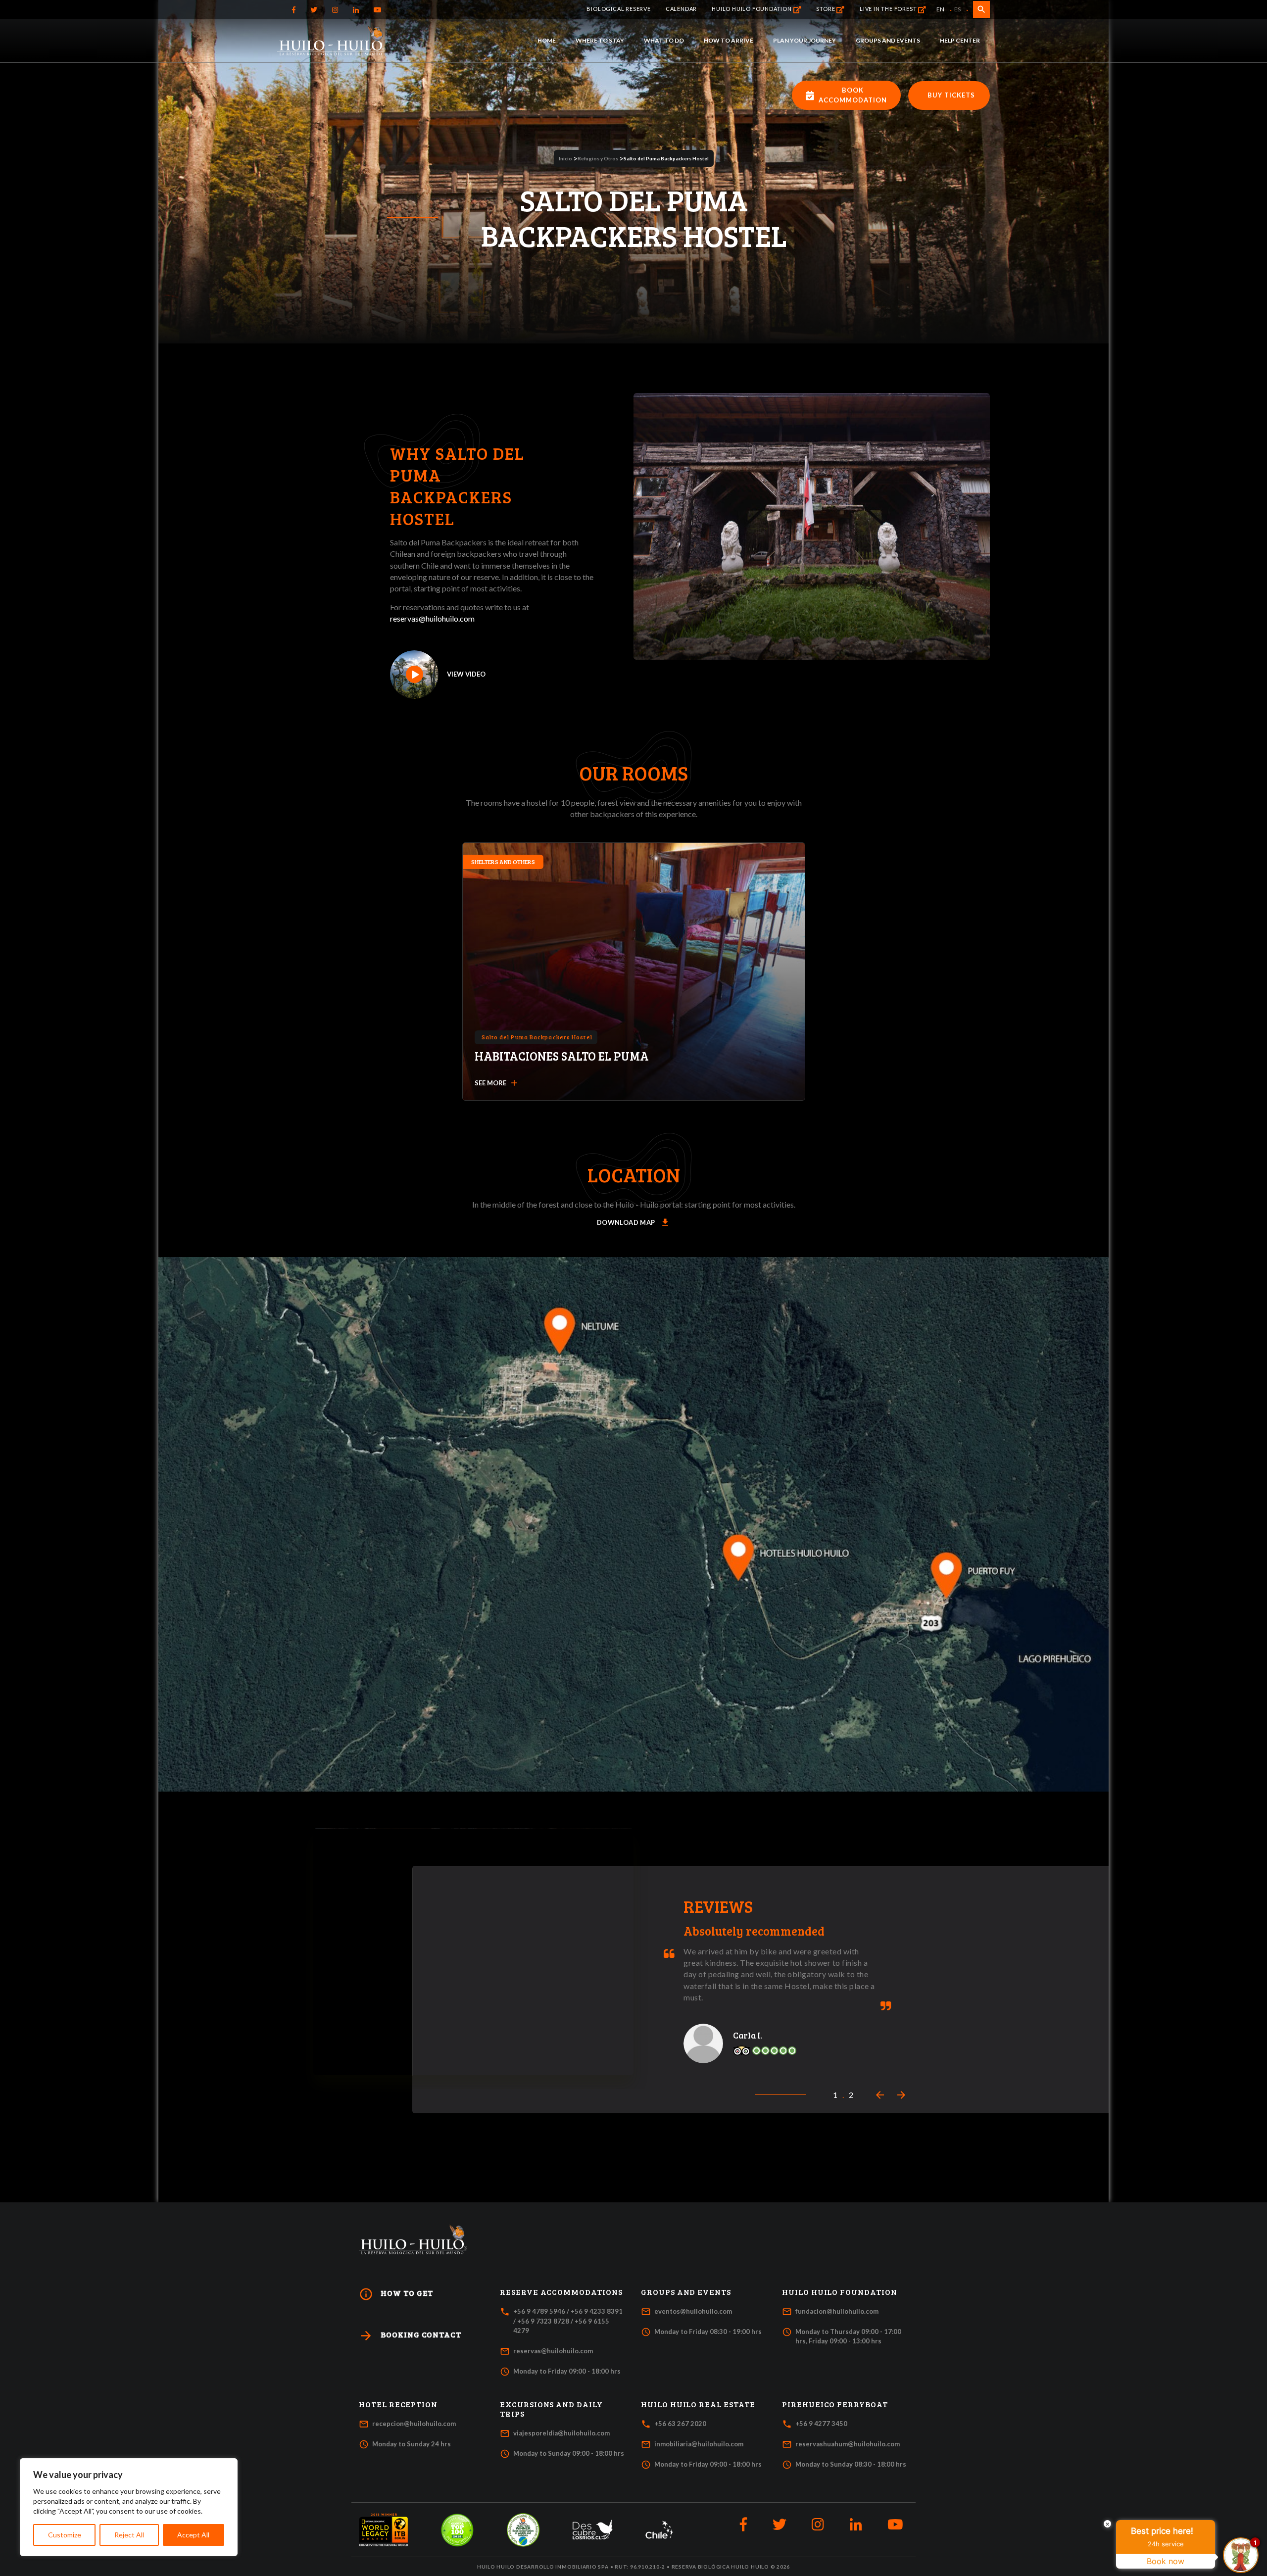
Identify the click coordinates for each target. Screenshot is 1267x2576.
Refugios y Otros (598, 158)
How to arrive (729, 40)
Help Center (960, 40)
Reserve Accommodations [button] (561, 2292)
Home (547, 40)
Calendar (681, 9)
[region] (129, 2507)
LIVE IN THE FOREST (889, 9)
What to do (664, 40)
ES (957, 9)
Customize (65, 2535)
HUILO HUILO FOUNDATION (752, 9)
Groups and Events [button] (686, 2292)
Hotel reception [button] (398, 2404)
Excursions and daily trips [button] (551, 2409)
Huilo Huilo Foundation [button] (840, 2292)
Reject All (129, 2535)
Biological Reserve (618, 9)
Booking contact (410, 2336)
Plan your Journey (804, 40)
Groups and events (888, 40)
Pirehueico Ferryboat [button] (835, 2404)
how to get (396, 2294)
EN (940, 9)
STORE (826, 9)
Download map (633, 1223)
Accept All (193, 2535)
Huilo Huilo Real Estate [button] (698, 2404)
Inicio (565, 158)
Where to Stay (600, 40)
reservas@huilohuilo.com (432, 618)
